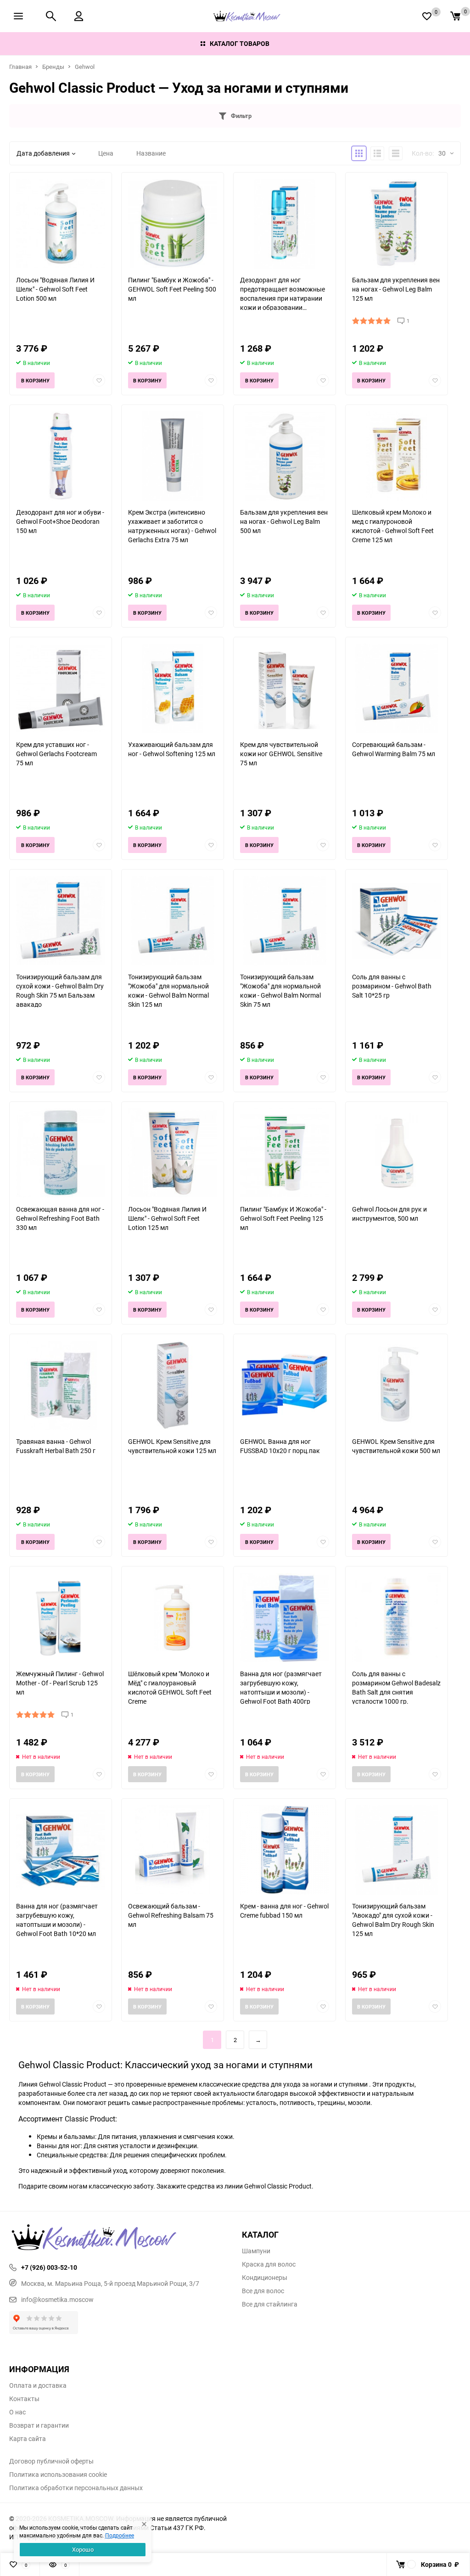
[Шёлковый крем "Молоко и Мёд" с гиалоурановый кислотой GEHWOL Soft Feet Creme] (173, 1618)
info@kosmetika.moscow (57, 2299)
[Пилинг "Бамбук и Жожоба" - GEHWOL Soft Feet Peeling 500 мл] (173, 224)
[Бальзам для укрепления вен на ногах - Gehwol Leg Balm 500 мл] (285, 456)
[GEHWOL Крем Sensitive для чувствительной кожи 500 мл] (397, 1385)
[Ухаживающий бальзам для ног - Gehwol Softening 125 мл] (173, 688)
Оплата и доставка (38, 2385)
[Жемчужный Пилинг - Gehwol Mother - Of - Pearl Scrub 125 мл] (61, 1618)
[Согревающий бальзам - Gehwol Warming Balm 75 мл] (397, 688)
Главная (20, 67)
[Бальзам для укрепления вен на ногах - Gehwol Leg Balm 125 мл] (397, 224)
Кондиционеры (265, 2278)
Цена (106, 153)
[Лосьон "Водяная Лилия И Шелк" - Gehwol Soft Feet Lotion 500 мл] (61, 224)
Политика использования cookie (58, 2475)
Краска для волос (269, 2264)
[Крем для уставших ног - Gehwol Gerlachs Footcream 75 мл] (61, 688)
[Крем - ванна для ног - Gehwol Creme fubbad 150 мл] (285, 1850)
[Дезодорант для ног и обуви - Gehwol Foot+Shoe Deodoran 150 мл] (61, 456)
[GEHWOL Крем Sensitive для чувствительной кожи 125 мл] (173, 1385)
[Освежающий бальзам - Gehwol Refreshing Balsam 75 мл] (173, 1850)
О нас (17, 2412)
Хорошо (83, 2549)
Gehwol (85, 67)
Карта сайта (28, 2439)
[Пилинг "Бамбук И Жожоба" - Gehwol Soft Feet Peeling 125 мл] (285, 1153)
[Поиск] (51, 16)
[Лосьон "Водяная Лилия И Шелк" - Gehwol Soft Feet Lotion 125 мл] (173, 1153)
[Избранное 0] (427, 16)
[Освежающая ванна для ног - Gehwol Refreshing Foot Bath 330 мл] (61, 1153)
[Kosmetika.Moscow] (119, 2238)
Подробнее (120, 2535)
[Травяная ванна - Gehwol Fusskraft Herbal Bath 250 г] (61, 1385)
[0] (455, 16)
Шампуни (256, 2251)
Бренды (53, 67)
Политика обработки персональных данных (76, 2488)
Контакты (24, 2399)
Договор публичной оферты (51, 2461)
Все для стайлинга (270, 2304)
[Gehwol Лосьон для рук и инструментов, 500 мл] (397, 1153)
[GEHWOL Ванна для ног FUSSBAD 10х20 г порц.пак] (285, 1385)
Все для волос (263, 2291)
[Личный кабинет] (79, 16)
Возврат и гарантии (39, 2425)
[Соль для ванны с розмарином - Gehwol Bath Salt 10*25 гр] (397, 921)
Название (151, 153)
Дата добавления (43, 153)
